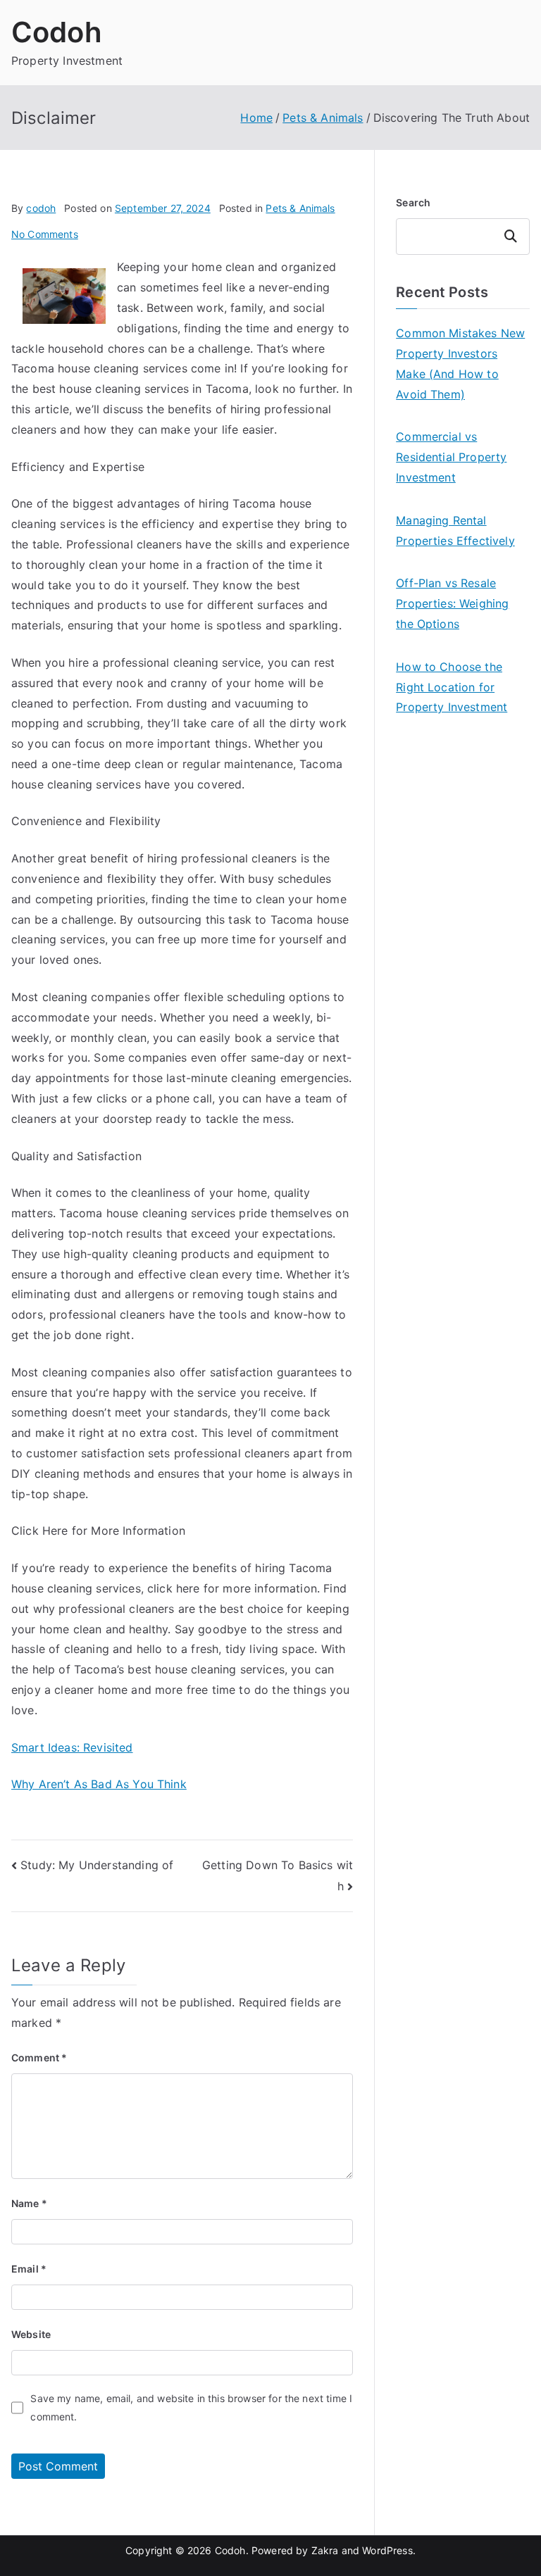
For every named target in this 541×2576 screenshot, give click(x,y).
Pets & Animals (300, 208)
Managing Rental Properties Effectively (455, 530)
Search (413, 202)
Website (31, 2334)
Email (29, 2269)
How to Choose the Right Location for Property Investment (452, 687)
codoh (41, 208)
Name (29, 2203)
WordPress (387, 2550)
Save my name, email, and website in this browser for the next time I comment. (191, 2407)
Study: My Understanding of (97, 1865)
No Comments (45, 234)
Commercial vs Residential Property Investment (451, 457)
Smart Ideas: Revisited (72, 1747)
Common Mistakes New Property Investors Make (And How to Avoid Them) (460, 363)
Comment (39, 2057)
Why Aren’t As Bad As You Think (99, 1784)
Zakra (325, 2550)
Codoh (57, 32)
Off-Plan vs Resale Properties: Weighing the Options (452, 603)
